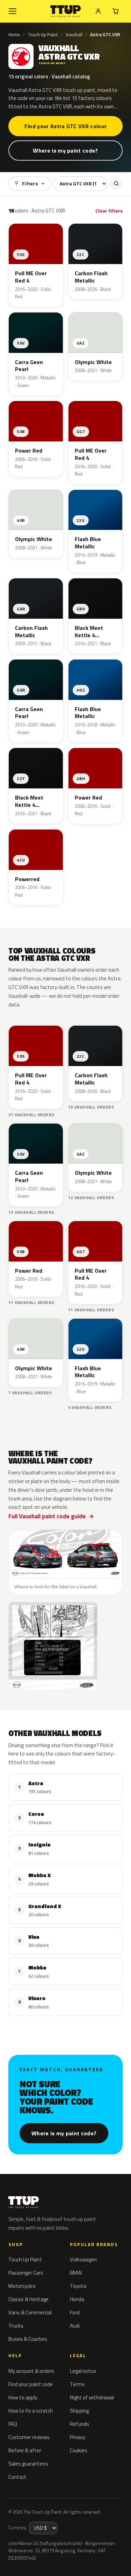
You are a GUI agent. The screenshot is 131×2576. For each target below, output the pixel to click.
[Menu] (13, 11)
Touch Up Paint (43, 34)
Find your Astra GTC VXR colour (66, 126)
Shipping (79, 2411)
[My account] (98, 11)
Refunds (79, 2424)
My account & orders (31, 2371)
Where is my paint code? (65, 151)
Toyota (78, 2286)
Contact (17, 2477)
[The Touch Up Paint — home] (65, 11)
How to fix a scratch (31, 2411)
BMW (76, 2273)
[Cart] (116, 11)
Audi (75, 2326)
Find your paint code (31, 2384)
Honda (77, 2299)
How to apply (23, 2397)
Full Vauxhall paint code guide (47, 1516)
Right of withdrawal (92, 2397)
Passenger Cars (26, 2273)
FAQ (13, 2424)
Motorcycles (22, 2286)
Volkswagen (83, 2259)
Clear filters (109, 211)
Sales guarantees (28, 2464)
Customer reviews (29, 2437)
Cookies (79, 2450)
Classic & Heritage (28, 2299)
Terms (77, 2384)
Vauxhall (74, 34)
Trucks (16, 2326)
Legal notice (83, 2371)
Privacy (78, 2437)
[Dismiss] (121, 2555)
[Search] (116, 184)
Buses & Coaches (28, 2339)
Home (14, 34)
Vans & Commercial (30, 2312)
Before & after (25, 2450)
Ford (75, 2312)
